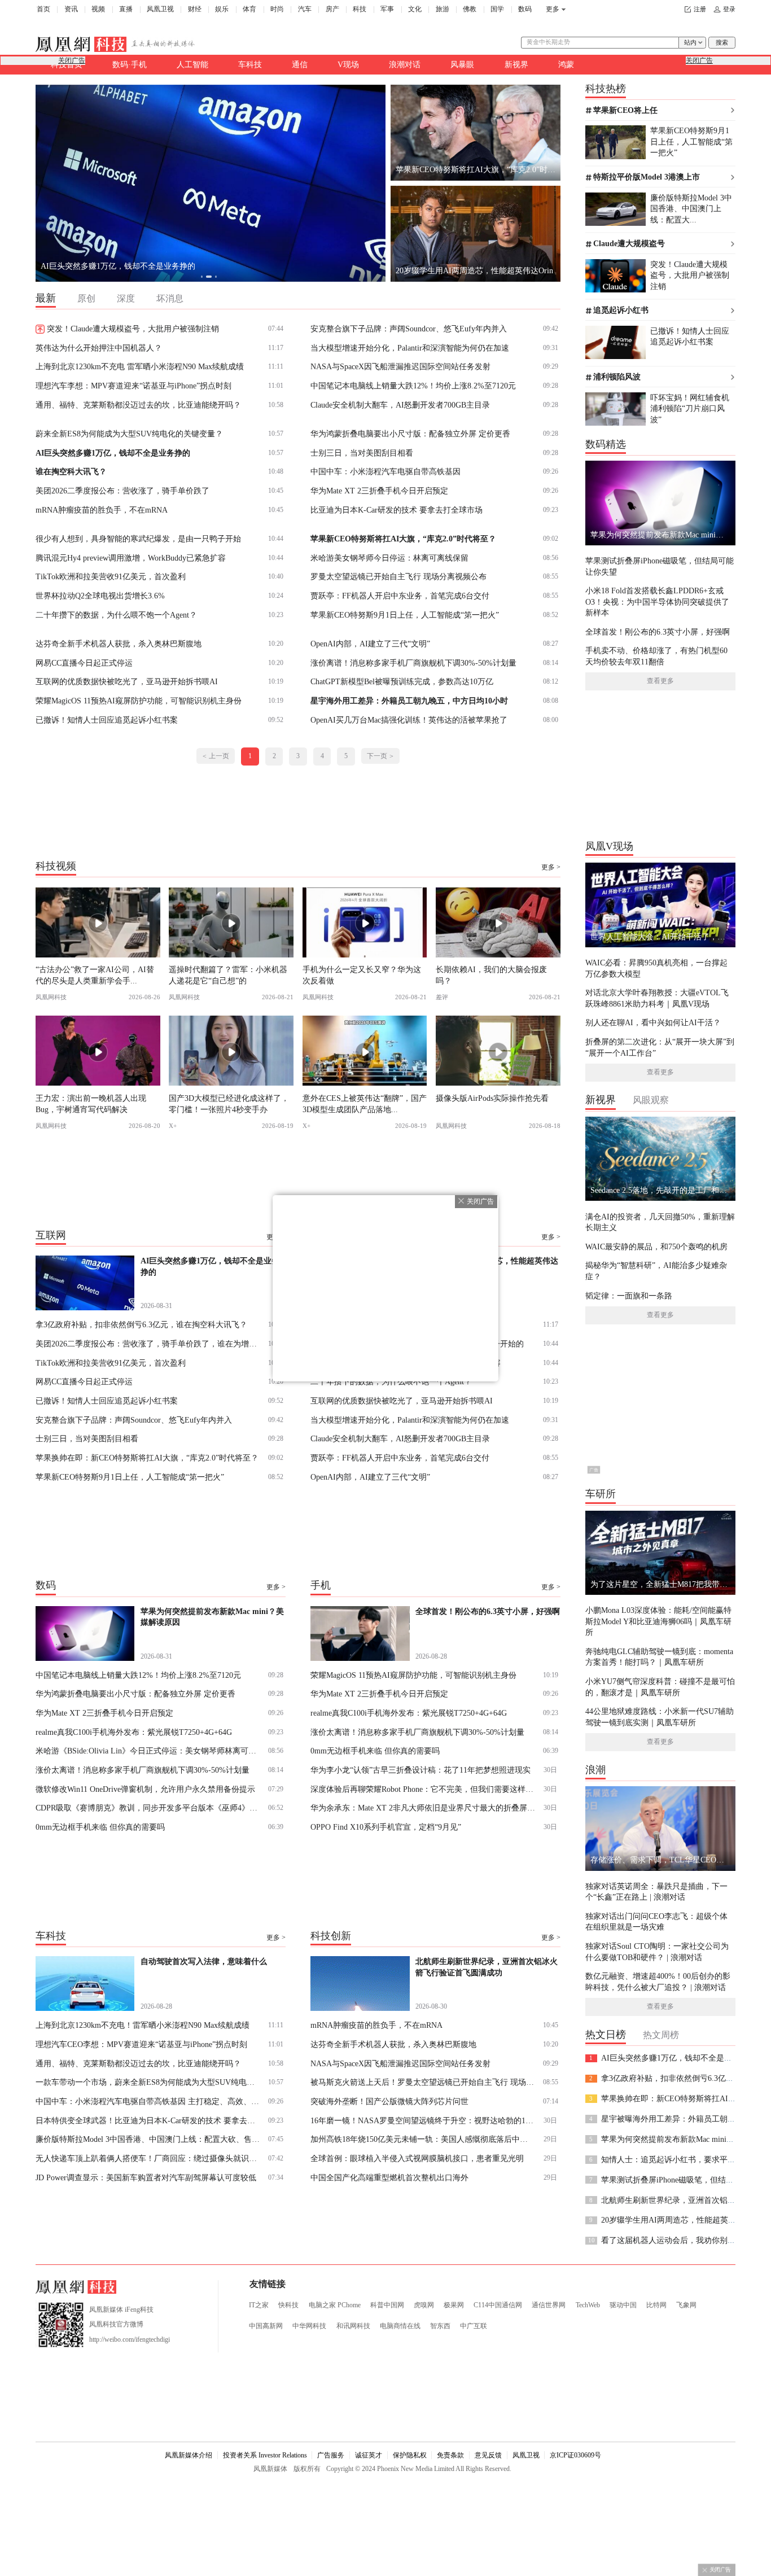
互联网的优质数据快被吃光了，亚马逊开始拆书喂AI (127, 681)
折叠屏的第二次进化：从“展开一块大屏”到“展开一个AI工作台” (660, 1047)
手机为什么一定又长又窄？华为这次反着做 (362, 975)
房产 (332, 9)
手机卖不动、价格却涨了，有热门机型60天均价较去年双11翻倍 (656, 656)
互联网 (51, 1235)
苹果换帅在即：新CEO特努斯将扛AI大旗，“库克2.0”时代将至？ (147, 1458)
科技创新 (331, 1936)
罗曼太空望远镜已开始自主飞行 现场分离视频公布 (398, 576)
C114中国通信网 (498, 2305)
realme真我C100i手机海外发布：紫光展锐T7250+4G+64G (134, 1732)
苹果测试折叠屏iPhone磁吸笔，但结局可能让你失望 (660, 566)
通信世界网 (549, 2305)
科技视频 (56, 865)
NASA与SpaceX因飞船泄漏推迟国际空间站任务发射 (400, 366)
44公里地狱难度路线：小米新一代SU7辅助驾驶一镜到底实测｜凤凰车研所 (660, 1716)
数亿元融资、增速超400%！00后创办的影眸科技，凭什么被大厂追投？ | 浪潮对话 (658, 1981)
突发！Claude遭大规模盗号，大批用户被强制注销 (133, 329)
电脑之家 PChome (335, 2305)
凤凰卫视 (160, 9)
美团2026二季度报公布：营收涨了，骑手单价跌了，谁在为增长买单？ (148, 1344)
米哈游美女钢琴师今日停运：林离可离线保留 (389, 558)
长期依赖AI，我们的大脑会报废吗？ (491, 975)
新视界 (516, 64)
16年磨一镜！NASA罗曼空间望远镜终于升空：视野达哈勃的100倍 (423, 2120)
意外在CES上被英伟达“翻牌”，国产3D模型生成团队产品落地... (365, 1103)
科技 (360, 9)
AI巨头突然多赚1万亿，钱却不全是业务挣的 (113, 453)
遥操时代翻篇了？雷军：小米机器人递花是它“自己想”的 (228, 975)
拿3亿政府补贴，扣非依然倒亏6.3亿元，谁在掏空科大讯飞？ (146, 266)
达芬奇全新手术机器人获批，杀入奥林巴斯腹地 (119, 644)
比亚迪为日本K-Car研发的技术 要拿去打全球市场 (397, 510)
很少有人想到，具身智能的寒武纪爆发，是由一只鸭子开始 (138, 539)
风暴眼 (462, 64)
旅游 (443, 9)
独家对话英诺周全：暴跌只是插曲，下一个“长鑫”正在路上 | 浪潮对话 (656, 1891)
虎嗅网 (424, 2305)
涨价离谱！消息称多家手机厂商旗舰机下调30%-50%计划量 (413, 663)
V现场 (348, 64)
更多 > (551, 867)
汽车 (305, 9)
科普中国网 (387, 2305)
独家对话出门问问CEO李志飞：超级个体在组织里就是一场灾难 (656, 1921)
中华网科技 (309, 2326)
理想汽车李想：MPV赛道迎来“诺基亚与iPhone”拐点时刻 (133, 386)
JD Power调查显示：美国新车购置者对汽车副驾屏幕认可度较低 (146, 2177)
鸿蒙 (566, 64)
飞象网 (686, 2305)
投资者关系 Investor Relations (265, 2455)
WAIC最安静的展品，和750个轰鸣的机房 (656, 1247)
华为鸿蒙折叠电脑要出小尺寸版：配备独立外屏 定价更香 (410, 434)
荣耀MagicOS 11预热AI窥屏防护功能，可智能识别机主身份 (139, 701)
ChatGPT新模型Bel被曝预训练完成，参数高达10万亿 (402, 681)
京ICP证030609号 (575, 2455)
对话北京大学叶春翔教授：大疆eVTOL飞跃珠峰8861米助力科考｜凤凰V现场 (657, 998)
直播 (126, 9)
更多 (553, 9)
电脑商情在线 (400, 2326)
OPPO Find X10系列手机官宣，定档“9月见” (386, 1827)
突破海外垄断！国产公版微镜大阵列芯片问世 (389, 2101)
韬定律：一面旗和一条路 (629, 1296)
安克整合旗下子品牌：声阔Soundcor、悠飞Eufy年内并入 (409, 329)
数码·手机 (130, 64)
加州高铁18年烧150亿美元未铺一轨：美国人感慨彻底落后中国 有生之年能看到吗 (423, 2139)
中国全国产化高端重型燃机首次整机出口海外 (389, 2177)
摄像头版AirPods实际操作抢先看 (492, 1098)
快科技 (288, 2305)
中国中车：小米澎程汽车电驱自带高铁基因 (385, 471)
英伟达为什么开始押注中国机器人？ (99, 348)
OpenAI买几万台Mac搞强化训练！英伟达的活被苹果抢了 (409, 720)
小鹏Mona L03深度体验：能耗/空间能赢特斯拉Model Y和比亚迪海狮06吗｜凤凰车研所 (658, 1621)
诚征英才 (369, 2455)
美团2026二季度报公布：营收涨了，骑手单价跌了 (122, 491)
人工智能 (192, 64)
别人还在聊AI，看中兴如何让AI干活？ (653, 1022)
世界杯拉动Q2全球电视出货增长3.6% (100, 596)
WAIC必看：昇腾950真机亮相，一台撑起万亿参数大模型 (656, 968)
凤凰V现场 (609, 846)
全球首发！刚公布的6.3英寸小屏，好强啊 (658, 632)
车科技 (250, 64)
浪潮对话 (405, 64)
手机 (321, 1585)
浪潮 (595, 1770)
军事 (387, 9)
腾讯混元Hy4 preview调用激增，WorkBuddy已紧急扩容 (131, 558)
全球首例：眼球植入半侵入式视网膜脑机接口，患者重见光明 (417, 2158)
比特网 (656, 2305)
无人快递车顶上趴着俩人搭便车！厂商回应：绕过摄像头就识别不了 (148, 2158)
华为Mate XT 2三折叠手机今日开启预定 (379, 491)
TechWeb (588, 2305)
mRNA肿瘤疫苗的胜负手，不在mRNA (102, 510)
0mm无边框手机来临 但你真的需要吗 (100, 1827)
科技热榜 (606, 89)
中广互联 (474, 2326)
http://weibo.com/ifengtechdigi (130, 2339)
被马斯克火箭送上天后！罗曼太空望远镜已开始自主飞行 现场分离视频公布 (423, 2082)
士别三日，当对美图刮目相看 (362, 453)
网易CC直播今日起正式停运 (84, 663)
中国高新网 (266, 2326)
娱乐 (222, 9)
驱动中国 (623, 2305)
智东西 (440, 2326)
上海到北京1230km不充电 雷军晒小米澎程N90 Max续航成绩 (140, 366)
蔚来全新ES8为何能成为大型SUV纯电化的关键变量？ (129, 434)
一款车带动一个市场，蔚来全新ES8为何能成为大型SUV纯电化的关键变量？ (148, 2082)
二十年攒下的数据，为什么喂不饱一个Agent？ (116, 615)
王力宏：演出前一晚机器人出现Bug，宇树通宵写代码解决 (91, 1103)
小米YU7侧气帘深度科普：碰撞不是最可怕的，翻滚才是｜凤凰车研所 (660, 1687)
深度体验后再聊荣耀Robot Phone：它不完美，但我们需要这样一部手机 (423, 1789)
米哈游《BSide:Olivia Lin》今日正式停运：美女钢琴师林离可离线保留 (148, 1751)
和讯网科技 (353, 2326)
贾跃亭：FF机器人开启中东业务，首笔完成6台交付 (400, 596)
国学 (497, 9)
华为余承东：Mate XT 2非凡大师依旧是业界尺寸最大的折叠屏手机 (423, 1808)
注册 (700, 9)
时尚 (277, 9)
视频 (98, 9)
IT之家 (259, 2305)
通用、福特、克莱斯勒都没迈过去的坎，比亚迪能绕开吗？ (138, 405)
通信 (300, 64)
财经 (195, 9)
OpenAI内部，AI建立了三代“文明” (370, 644)
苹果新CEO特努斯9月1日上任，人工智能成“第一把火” (405, 615)
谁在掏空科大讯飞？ (71, 471)
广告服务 (331, 2455)
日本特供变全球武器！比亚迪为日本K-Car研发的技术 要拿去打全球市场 (148, 2120)
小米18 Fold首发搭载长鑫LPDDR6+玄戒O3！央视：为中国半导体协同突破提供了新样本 (657, 602)
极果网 (454, 2305)
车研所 (601, 1494)
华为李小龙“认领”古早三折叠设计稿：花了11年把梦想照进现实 (420, 1770)
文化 (415, 9)
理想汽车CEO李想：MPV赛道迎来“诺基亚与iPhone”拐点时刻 (141, 2044)
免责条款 (450, 2455)
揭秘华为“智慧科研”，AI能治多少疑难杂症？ (656, 1270)
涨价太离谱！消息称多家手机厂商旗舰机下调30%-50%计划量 (143, 1770)
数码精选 (606, 444)
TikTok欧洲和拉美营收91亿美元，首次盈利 (111, 576)
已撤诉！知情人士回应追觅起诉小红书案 (107, 720)
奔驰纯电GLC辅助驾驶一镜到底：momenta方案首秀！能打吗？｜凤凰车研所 (659, 1657)
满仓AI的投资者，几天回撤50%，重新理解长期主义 (660, 1222)
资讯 (71, 9)
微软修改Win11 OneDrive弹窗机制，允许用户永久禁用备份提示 (145, 1789)
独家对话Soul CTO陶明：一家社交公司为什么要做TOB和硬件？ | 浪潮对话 (657, 1951)
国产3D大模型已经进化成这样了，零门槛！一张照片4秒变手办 (229, 1103)
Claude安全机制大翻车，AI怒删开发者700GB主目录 (400, 405)
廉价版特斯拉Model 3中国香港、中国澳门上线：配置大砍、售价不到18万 (148, 2139)
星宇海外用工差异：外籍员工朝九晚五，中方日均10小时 (409, 701)
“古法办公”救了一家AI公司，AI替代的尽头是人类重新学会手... (95, 975)
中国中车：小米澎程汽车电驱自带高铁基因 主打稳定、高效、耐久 (148, 2101)
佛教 (470, 9)
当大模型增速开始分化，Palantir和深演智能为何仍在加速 (410, 348)
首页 (43, 9)
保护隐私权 (410, 2455)
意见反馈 (488, 2455)
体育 (249, 9)
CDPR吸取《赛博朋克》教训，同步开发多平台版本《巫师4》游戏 (148, 1808)
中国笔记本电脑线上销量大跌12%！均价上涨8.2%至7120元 (413, 386)
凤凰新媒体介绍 (189, 2455)
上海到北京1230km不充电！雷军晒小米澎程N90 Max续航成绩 (143, 2025)
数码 (525, 9)
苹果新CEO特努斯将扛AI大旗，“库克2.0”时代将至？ (403, 539)
